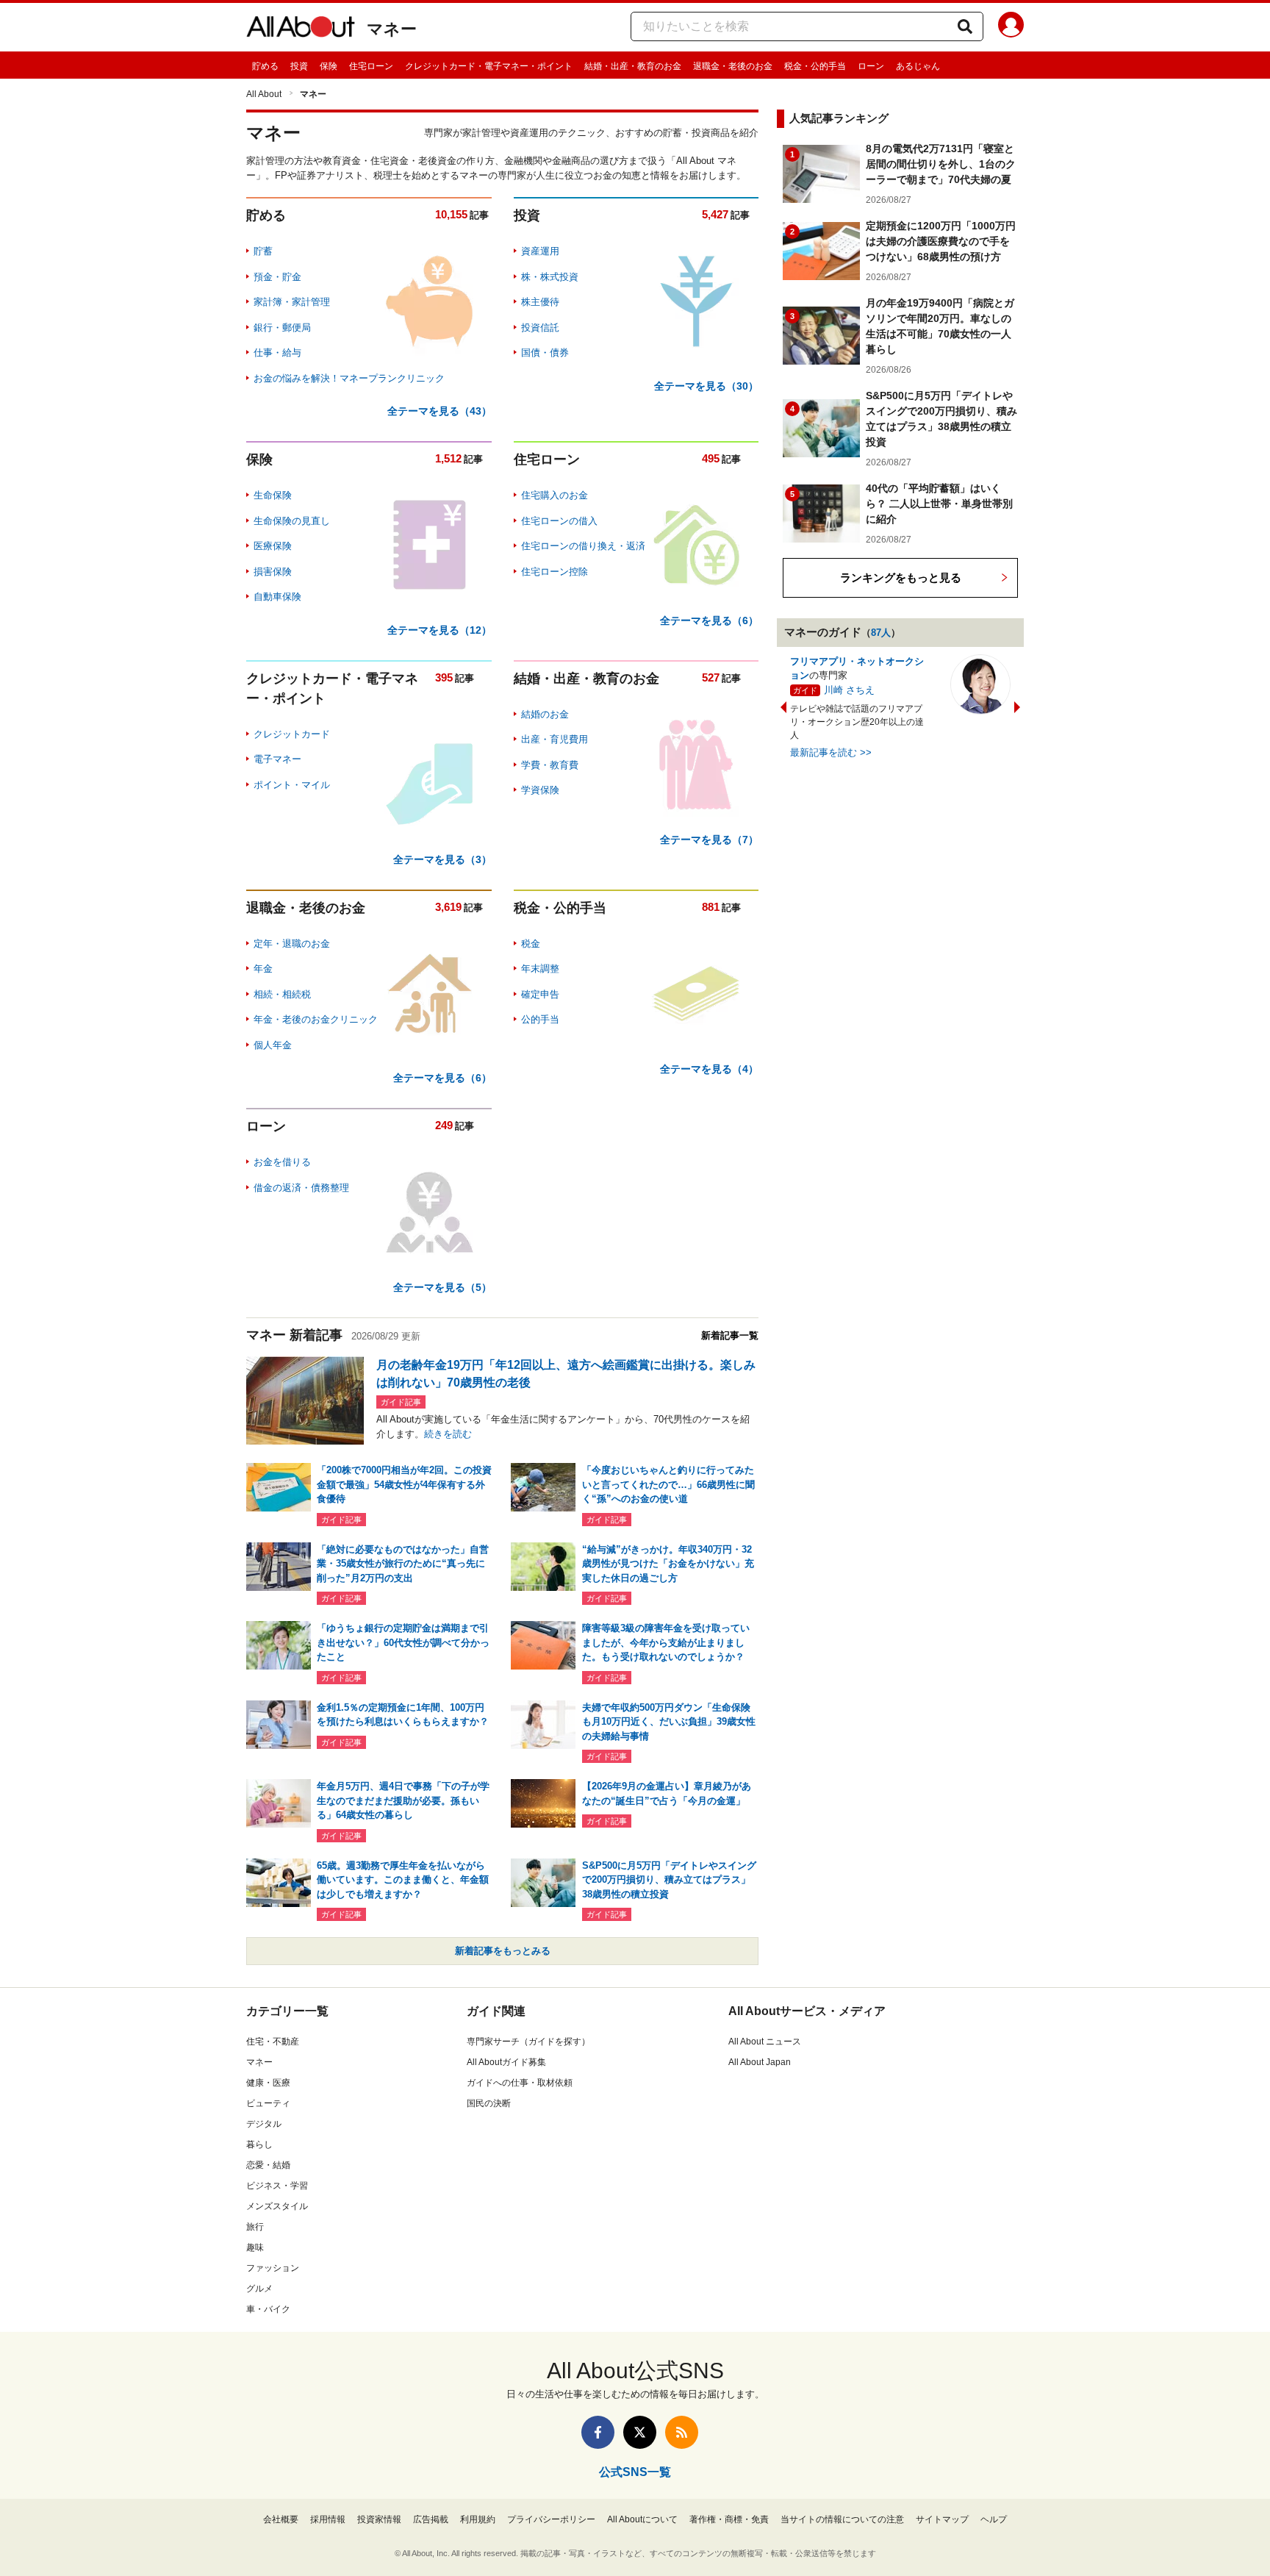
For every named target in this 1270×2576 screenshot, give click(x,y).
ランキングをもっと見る (901, 577)
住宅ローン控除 (555, 572)
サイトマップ (942, 2519)
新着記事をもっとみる (503, 1951)
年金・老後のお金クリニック (316, 1019)
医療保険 (273, 546)
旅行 (255, 2227)
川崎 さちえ (849, 690)
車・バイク (268, 2309)
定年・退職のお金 (292, 944)
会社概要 (281, 2519)
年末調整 (540, 969)
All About (264, 94)
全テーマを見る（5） (442, 1287)
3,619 (448, 907)
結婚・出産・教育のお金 (633, 66)
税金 (531, 944)
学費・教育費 (550, 765)
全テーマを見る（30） (706, 386)
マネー (392, 29)
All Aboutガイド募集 (506, 2062)
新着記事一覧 (730, 1335)
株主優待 (540, 302)
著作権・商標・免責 (729, 2519)
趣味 (255, 2247)
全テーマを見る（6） (709, 620)
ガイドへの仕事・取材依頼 (520, 2083)
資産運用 (540, 251)
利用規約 (478, 2519)
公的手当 (540, 1019)
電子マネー (277, 759)
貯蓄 (263, 251)
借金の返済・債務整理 (301, 1188)
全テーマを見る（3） (442, 859)
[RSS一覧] (682, 2432)
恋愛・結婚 (268, 2165)
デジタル (264, 2124)
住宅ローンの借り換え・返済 (583, 546)
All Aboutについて (642, 2519)
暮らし (259, 2144)
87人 (881, 633)
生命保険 (273, 495)
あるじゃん (918, 66)
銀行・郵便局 (282, 328)
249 (444, 1125)
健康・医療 (268, 2083)
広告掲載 (431, 2519)
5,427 (715, 214)
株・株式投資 (550, 277)
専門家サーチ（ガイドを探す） (528, 2042)
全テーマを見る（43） (440, 411)
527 (711, 677)
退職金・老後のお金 (733, 66)
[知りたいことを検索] (965, 26)
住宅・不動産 (273, 2042)
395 (444, 677)
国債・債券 (545, 353)
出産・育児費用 (555, 739)
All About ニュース (765, 2042)
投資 (299, 66)
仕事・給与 (277, 353)
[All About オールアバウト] (301, 29)
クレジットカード (292, 734)
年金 (263, 969)
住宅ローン (371, 66)
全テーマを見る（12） (440, 630)
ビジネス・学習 (277, 2186)
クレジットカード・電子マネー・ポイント (489, 66)
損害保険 (273, 572)
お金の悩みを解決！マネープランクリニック (349, 378)
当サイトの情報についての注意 (842, 2519)
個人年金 (273, 1045)
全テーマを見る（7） (709, 840)
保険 (329, 66)
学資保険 (540, 790)
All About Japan (760, 2062)
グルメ (259, 2289)
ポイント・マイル (292, 785)
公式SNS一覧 (635, 2472)
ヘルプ (994, 2519)
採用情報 (328, 2519)
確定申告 (540, 994)
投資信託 (540, 328)
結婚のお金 (545, 714)
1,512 (448, 458)
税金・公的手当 (815, 66)
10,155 (451, 214)
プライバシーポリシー (551, 2519)
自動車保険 (277, 597)
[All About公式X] (640, 2432)
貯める (265, 66)
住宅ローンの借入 (559, 521)
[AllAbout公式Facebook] (598, 2432)
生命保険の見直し (292, 521)
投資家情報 (379, 2519)
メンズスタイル (277, 2206)
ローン (871, 66)
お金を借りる (282, 1162)
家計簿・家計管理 (292, 302)
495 (711, 458)
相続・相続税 (282, 994)
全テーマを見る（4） (709, 1069)
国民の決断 (489, 2103)
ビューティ (268, 2103)
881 (711, 907)
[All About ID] (1011, 27)
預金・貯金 (277, 277)
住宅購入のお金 (555, 495)
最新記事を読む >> (831, 752)
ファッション (273, 2268)
